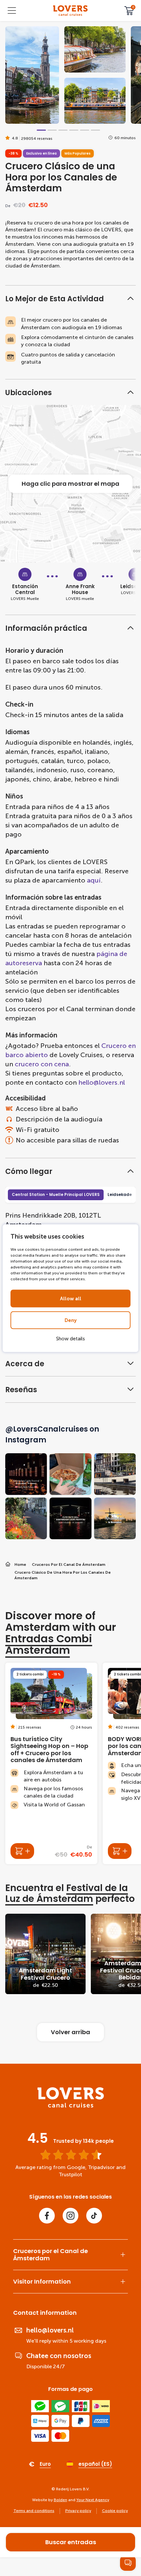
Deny (71, 1320)
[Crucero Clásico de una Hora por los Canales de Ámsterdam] (70, 11)
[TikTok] (94, 2216)
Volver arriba (70, 2032)
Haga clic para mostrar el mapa (70, 484)
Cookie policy (115, 2511)
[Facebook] (47, 2216)
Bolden (60, 2500)
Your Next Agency (93, 2500)
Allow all (71, 1298)
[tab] (41, 130)
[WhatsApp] (128, 2563)
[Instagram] (70, 2216)
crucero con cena (42, 1064)
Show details (70, 1338)
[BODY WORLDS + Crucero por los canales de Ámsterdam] (120, 1851)
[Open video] (32, 75)
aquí (94, 880)
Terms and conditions (34, 2511)
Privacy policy (78, 2511)
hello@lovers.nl (102, 1082)
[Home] (71, 2106)
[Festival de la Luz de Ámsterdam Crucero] (45, 1954)
